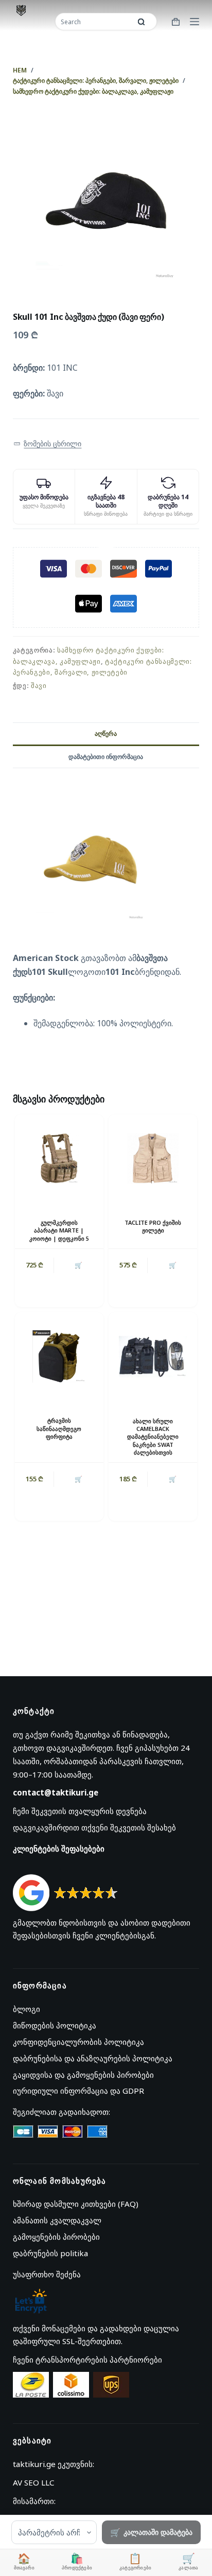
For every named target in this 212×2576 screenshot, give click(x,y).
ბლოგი (26, 2009)
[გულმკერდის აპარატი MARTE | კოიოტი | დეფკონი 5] (59, 1158)
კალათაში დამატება (158, 2532)
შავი (39, 685)
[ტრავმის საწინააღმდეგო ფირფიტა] (59, 1356)
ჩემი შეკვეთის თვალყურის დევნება (80, 1811)
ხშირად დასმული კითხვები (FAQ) (76, 2204)
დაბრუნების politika (50, 2253)
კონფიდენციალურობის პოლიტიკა (78, 2042)
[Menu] (195, 22)
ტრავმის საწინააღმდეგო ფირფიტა (59, 1428)
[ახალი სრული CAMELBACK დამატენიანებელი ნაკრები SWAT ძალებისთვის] (153, 1356)
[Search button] (142, 22)
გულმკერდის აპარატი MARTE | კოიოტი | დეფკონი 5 (59, 1230)
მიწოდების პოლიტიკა (55, 2025)
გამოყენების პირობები (56, 2237)
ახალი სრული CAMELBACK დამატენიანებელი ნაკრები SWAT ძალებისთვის (153, 1437)
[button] (48, 444)
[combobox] (94, 22)
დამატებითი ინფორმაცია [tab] (106, 757)
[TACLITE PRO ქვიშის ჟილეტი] (153, 1158)
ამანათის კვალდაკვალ (57, 2220)
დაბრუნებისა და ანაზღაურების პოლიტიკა (93, 2058)
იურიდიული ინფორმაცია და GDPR (78, 2091)
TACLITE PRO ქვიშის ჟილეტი (153, 1226)
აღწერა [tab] (106, 733)
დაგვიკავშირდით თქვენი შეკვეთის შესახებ (94, 1827)
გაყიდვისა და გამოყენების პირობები (83, 2075)
